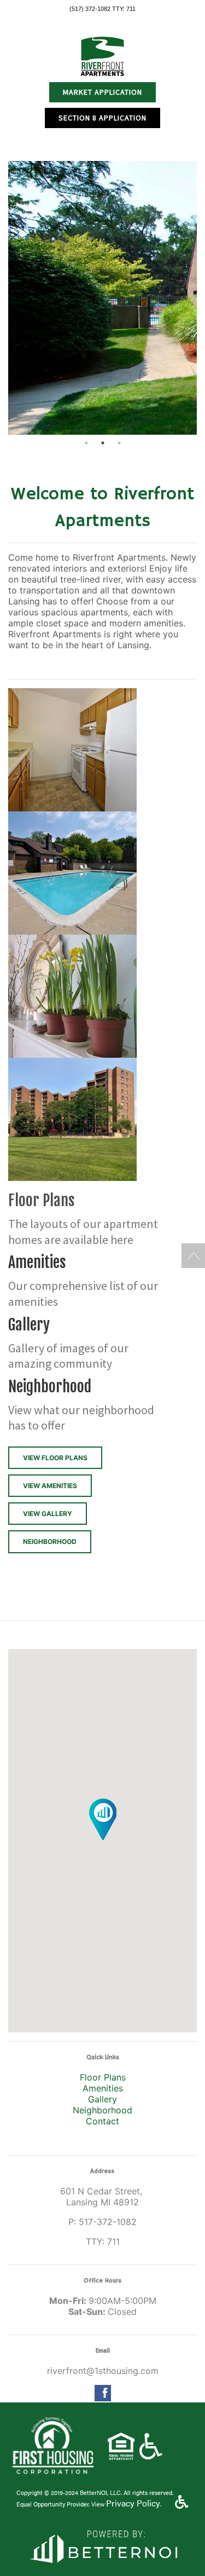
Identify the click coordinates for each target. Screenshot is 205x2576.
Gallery (102, 2099)
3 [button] (119, 443)
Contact (102, 2121)
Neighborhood (102, 2110)
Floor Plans (103, 2077)
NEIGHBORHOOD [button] (50, 1541)
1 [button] (86, 443)
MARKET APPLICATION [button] (102, 92)
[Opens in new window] (102, 2545)
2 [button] (103, 443)
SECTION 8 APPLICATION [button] (102, 118)
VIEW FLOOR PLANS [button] (55, 1458)
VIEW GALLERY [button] (48, 1514)
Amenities (103, 2088)
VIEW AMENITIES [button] (50, 1486)
